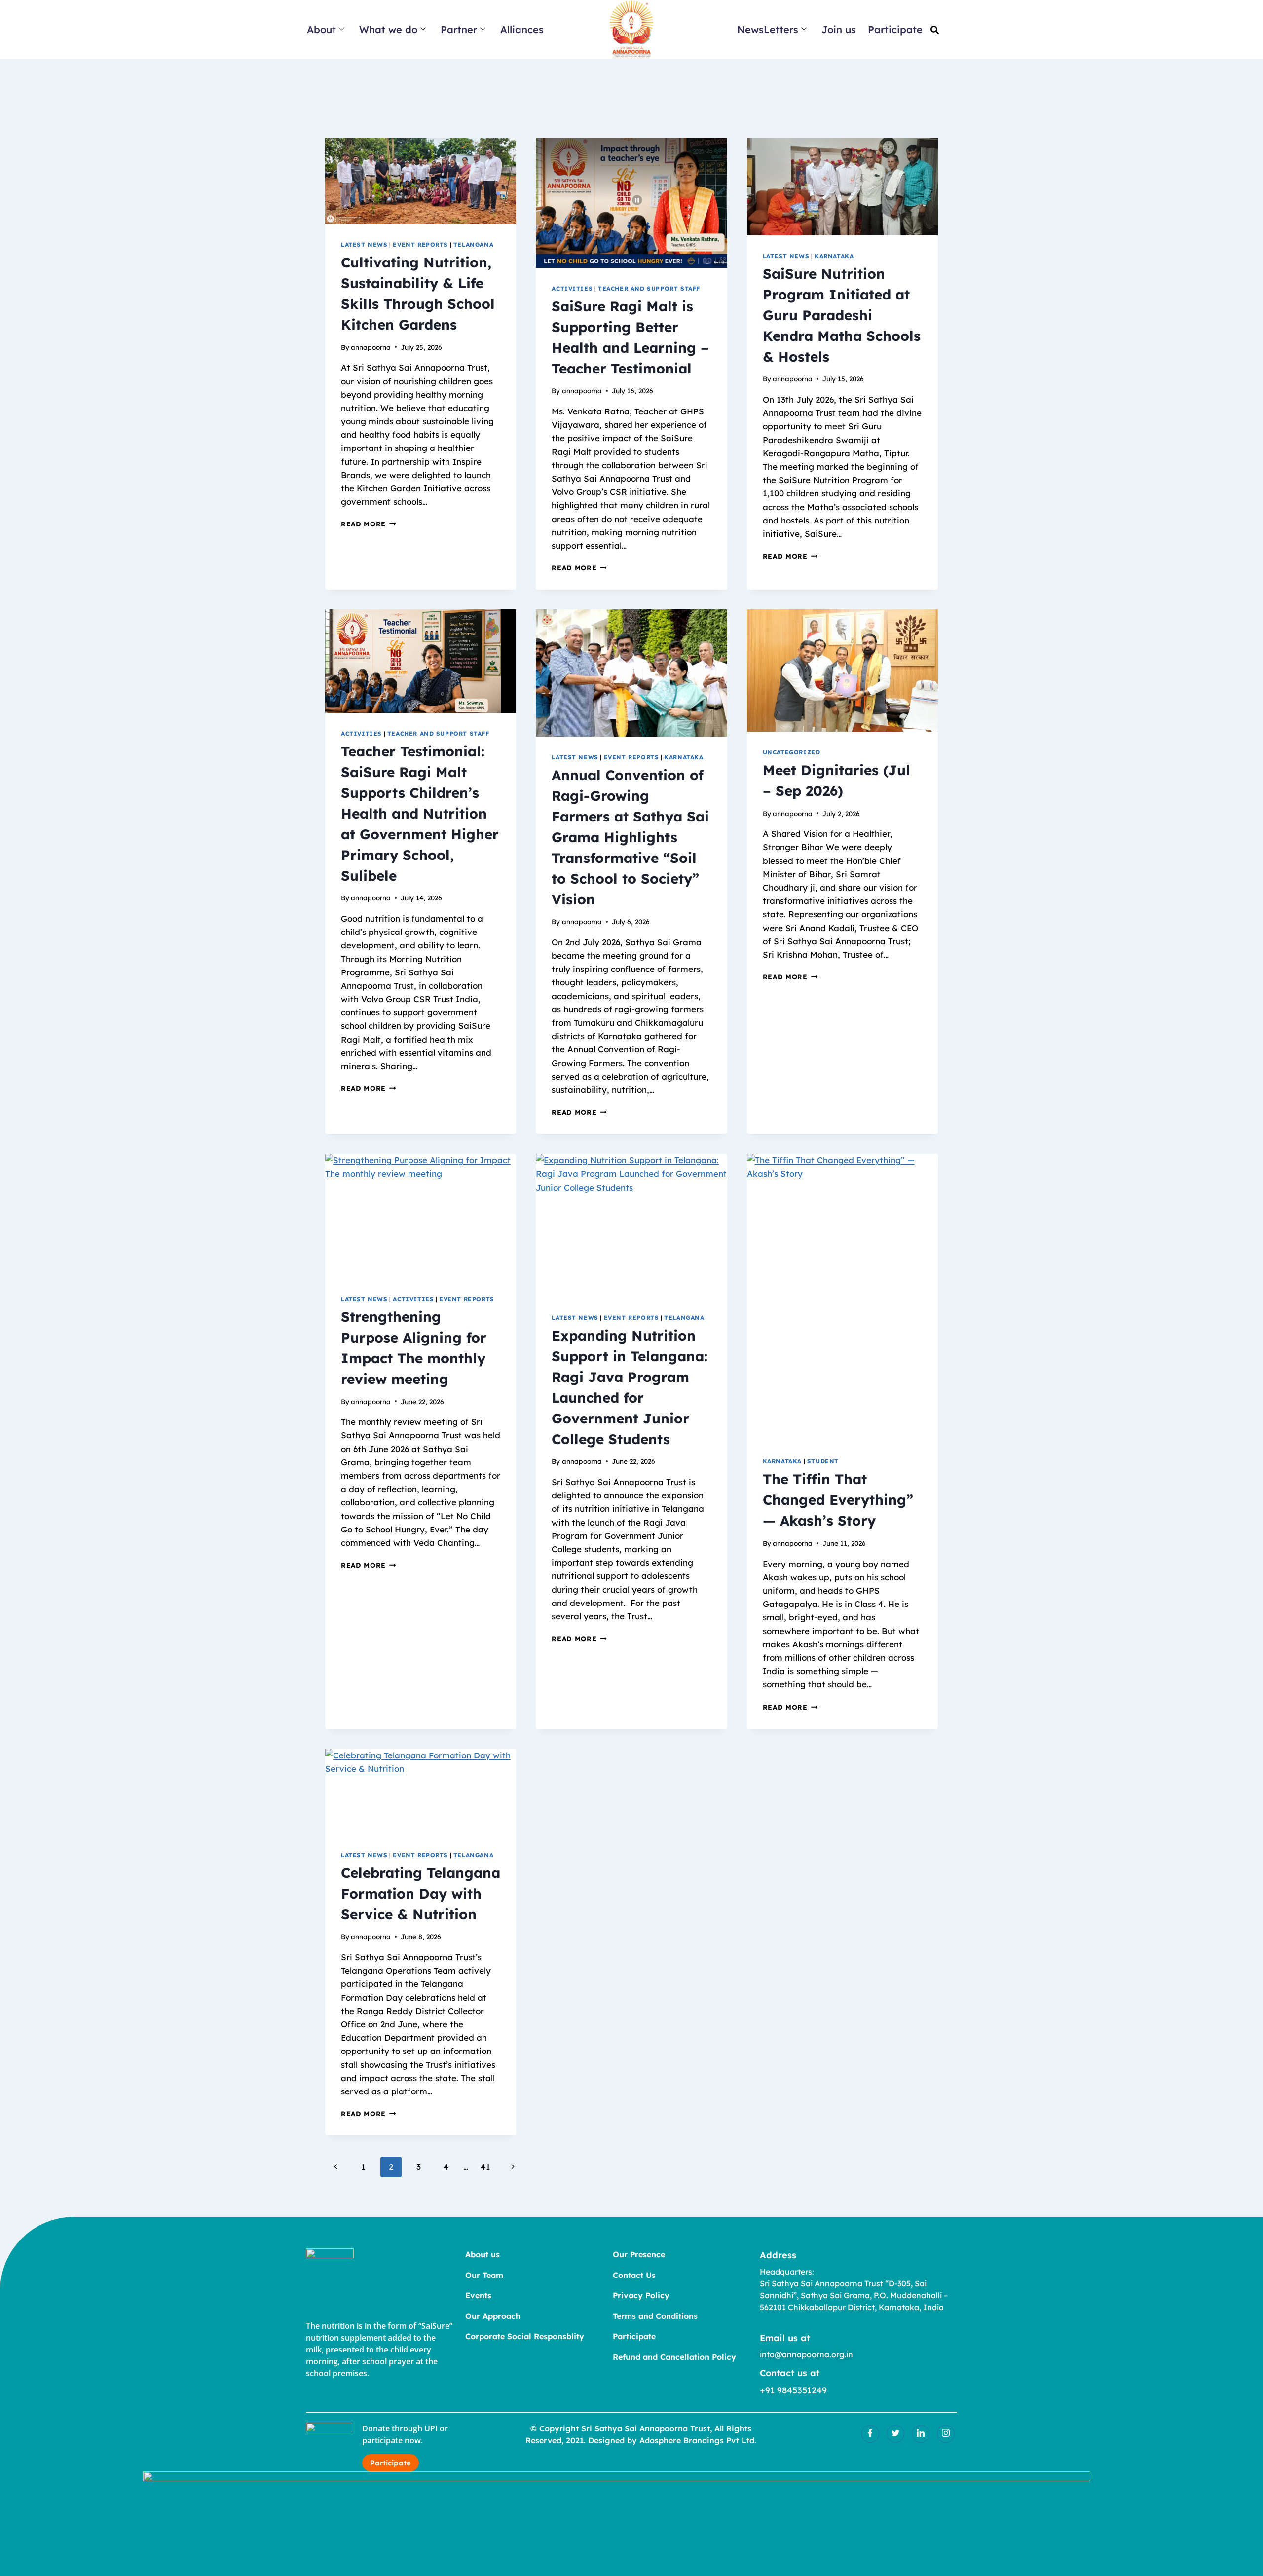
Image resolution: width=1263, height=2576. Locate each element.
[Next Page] (513, 2167)
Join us (839, 29)
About (321, 29)
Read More (369, 524)
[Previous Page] (336, 2167)
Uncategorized (792, 752)
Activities (572, 288)
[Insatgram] (946, 2434)
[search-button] (935, 30)
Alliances (522, 29)
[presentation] (421, 181)
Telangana (473, 244)
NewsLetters (768, 29)
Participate (895, 29)
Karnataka (834, 256)
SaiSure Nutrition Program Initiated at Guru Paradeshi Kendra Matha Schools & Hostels (842, 315)
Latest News (364, 244)
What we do (388, 29)
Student (823, 1461)
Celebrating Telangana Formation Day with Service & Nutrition (421, 1893)
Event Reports (420, 244)
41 (485, 2167)
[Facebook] (870, 2434)
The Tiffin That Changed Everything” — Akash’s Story (838, 1500)
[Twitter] (895, 2434)
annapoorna (371, 347)
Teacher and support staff (649, 288)
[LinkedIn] (921, 2434)
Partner (459, 29)
